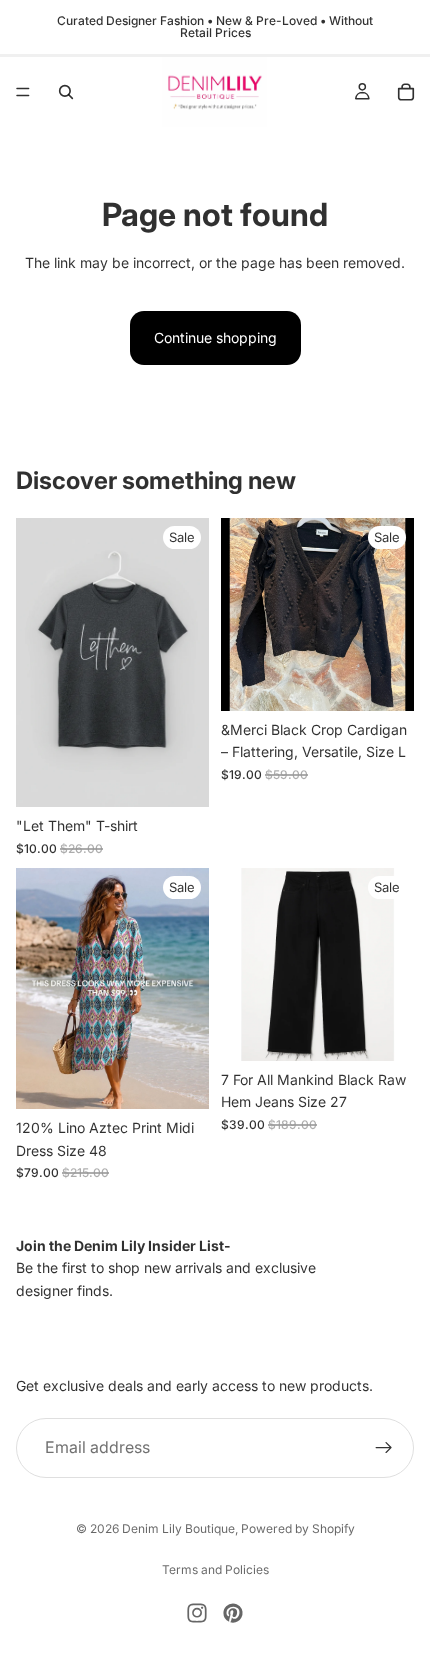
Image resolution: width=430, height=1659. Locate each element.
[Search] (66, 92)
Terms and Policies (215, 1569)
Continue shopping (215, 337)
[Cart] (406, 92)
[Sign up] (384, 1448)
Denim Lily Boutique (178, 1528)
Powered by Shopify (298, 1528)
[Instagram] (197, 1613)
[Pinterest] (233, 1613)
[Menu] (23, 92)
